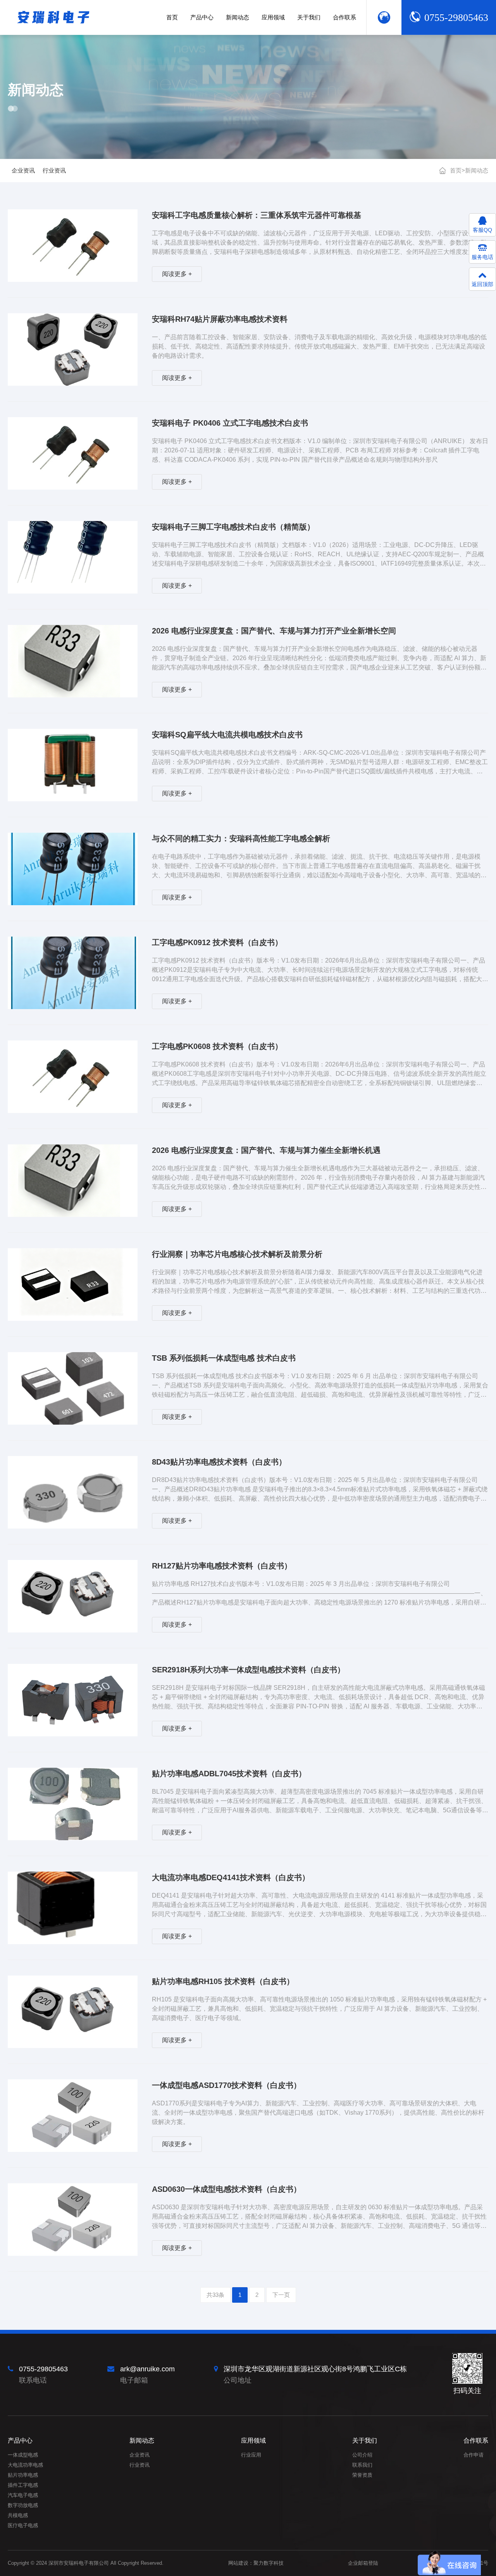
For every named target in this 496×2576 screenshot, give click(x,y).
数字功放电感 (23, 2505)
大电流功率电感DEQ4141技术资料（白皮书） (231, 1877)
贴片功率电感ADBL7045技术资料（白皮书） (229, 1774)
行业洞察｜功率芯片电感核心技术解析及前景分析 (237, 1254)
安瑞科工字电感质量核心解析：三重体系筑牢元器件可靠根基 (257, 215)
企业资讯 (23, 170)
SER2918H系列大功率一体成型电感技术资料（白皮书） (248, 1670)
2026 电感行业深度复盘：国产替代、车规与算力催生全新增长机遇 (266, 1150)
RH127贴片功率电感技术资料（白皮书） (222, 1566)
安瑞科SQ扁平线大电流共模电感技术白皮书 (227, 735)
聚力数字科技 (269, 2563)
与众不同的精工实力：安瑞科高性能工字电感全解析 (241, 839)
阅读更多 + (177, 274)
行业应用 (251, 2455)
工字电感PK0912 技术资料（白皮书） (217, 942)
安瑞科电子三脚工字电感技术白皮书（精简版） (233, 527)
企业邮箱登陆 (363, 2563)
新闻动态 (477, 170)
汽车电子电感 (23, 2495)
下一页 (281, 2295)
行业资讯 (54, 170)
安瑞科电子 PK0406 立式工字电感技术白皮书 (230, 423)
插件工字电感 (23, 2485)
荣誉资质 (362, 2475)
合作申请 (474, 2455)
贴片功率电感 (23, 2475)
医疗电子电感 (23, 2525)
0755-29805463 (456, 18)
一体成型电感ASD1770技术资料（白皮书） (226, 2085)
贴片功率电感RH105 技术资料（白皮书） (223, 1981)
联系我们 (362, 2465)
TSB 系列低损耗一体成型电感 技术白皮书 (224, 1358)
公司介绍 (362, 2455)
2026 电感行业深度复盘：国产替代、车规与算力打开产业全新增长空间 (274, 631)
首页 (456, 170)
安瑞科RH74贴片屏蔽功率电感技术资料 (220, 319)
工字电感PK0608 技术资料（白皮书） (217, 1046)
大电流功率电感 (25, 2465)
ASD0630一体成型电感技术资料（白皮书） (226, 2189)
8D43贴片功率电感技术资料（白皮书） (219, 1462)
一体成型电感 (23, 2455)
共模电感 (18, 2515)
